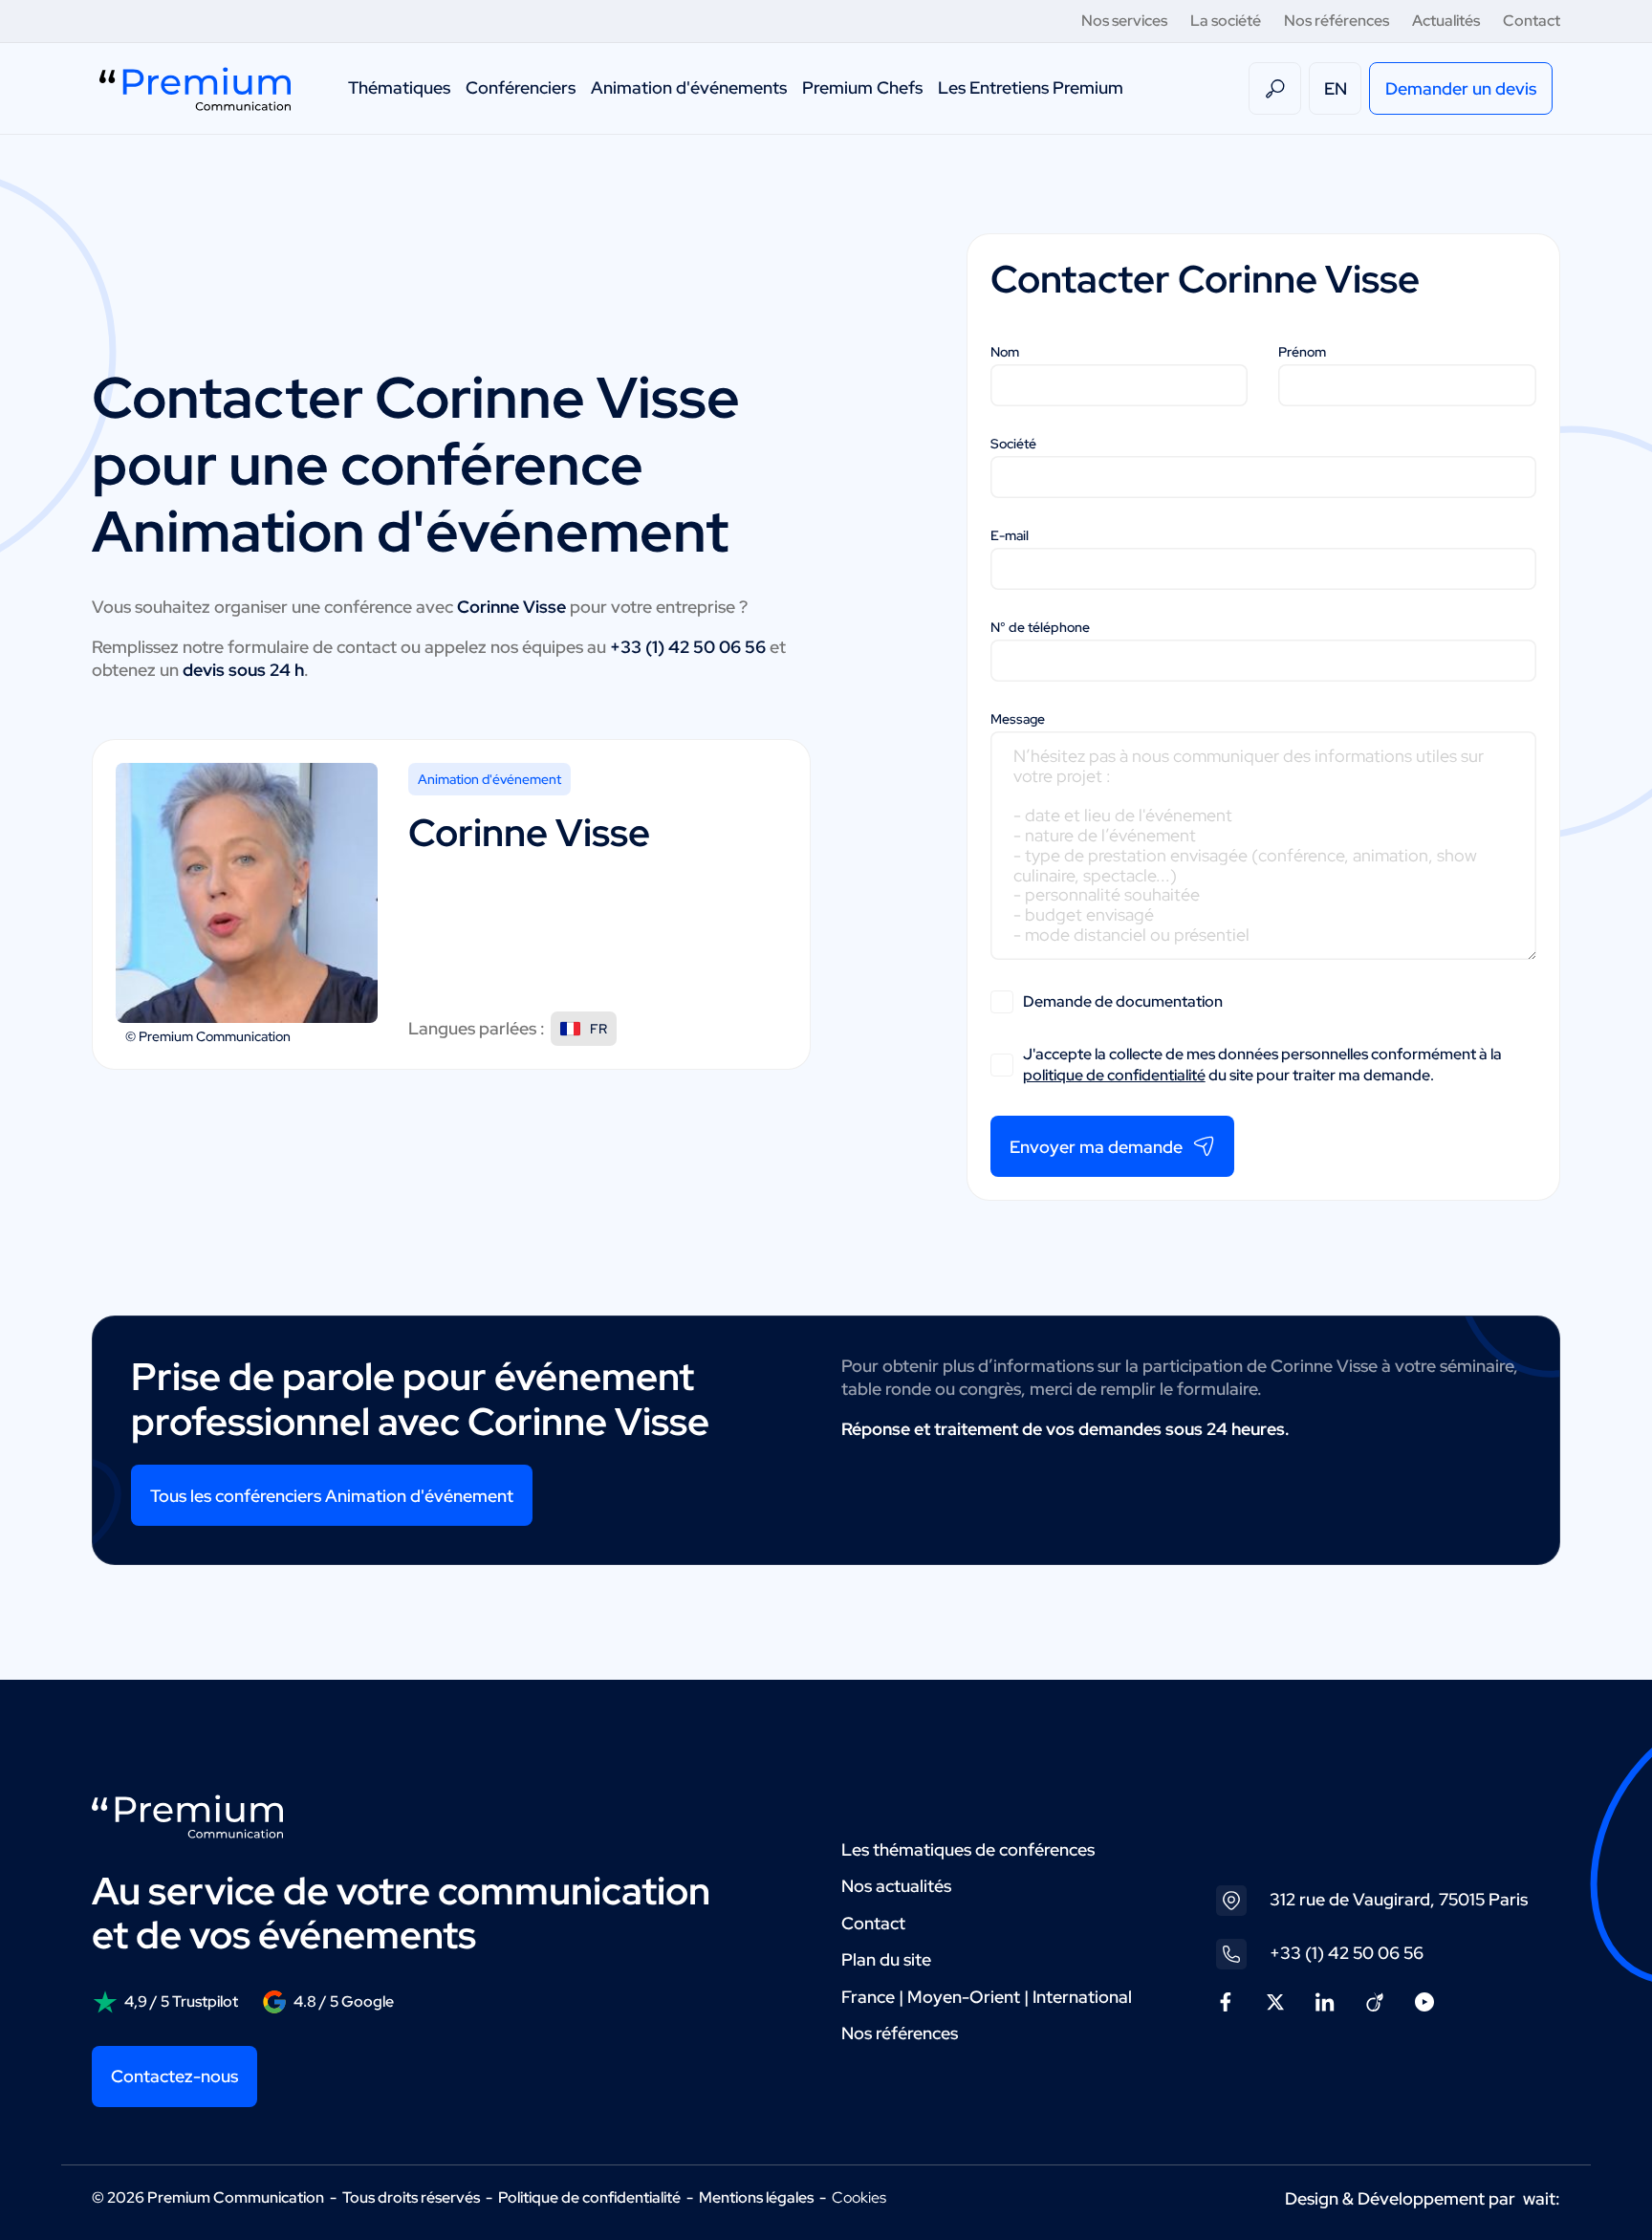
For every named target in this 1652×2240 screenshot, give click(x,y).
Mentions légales (756, 2197)
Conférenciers (521, 87)
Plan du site (886, 1959)
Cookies (859, 2198)
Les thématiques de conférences (968, 1849)
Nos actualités (896, 1886)
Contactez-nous (174, 2076)
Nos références (1337, 21)
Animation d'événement (489, 779)
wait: (1542, 2198)
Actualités (1446, 21)
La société (1226, 21)
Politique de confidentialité (589, 2197)
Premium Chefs (862, 87)
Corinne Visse (557, 397)
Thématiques (399, 87)
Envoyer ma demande (1096, 1147)
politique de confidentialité (1114, 1075)
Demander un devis (1461, 88)
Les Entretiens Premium (1031, 87)
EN (1336, 88)
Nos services (1124, 21)
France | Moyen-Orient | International (987, 1997)
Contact (1532, 21)
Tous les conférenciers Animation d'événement (332, 1496)
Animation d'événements (689, 87)
